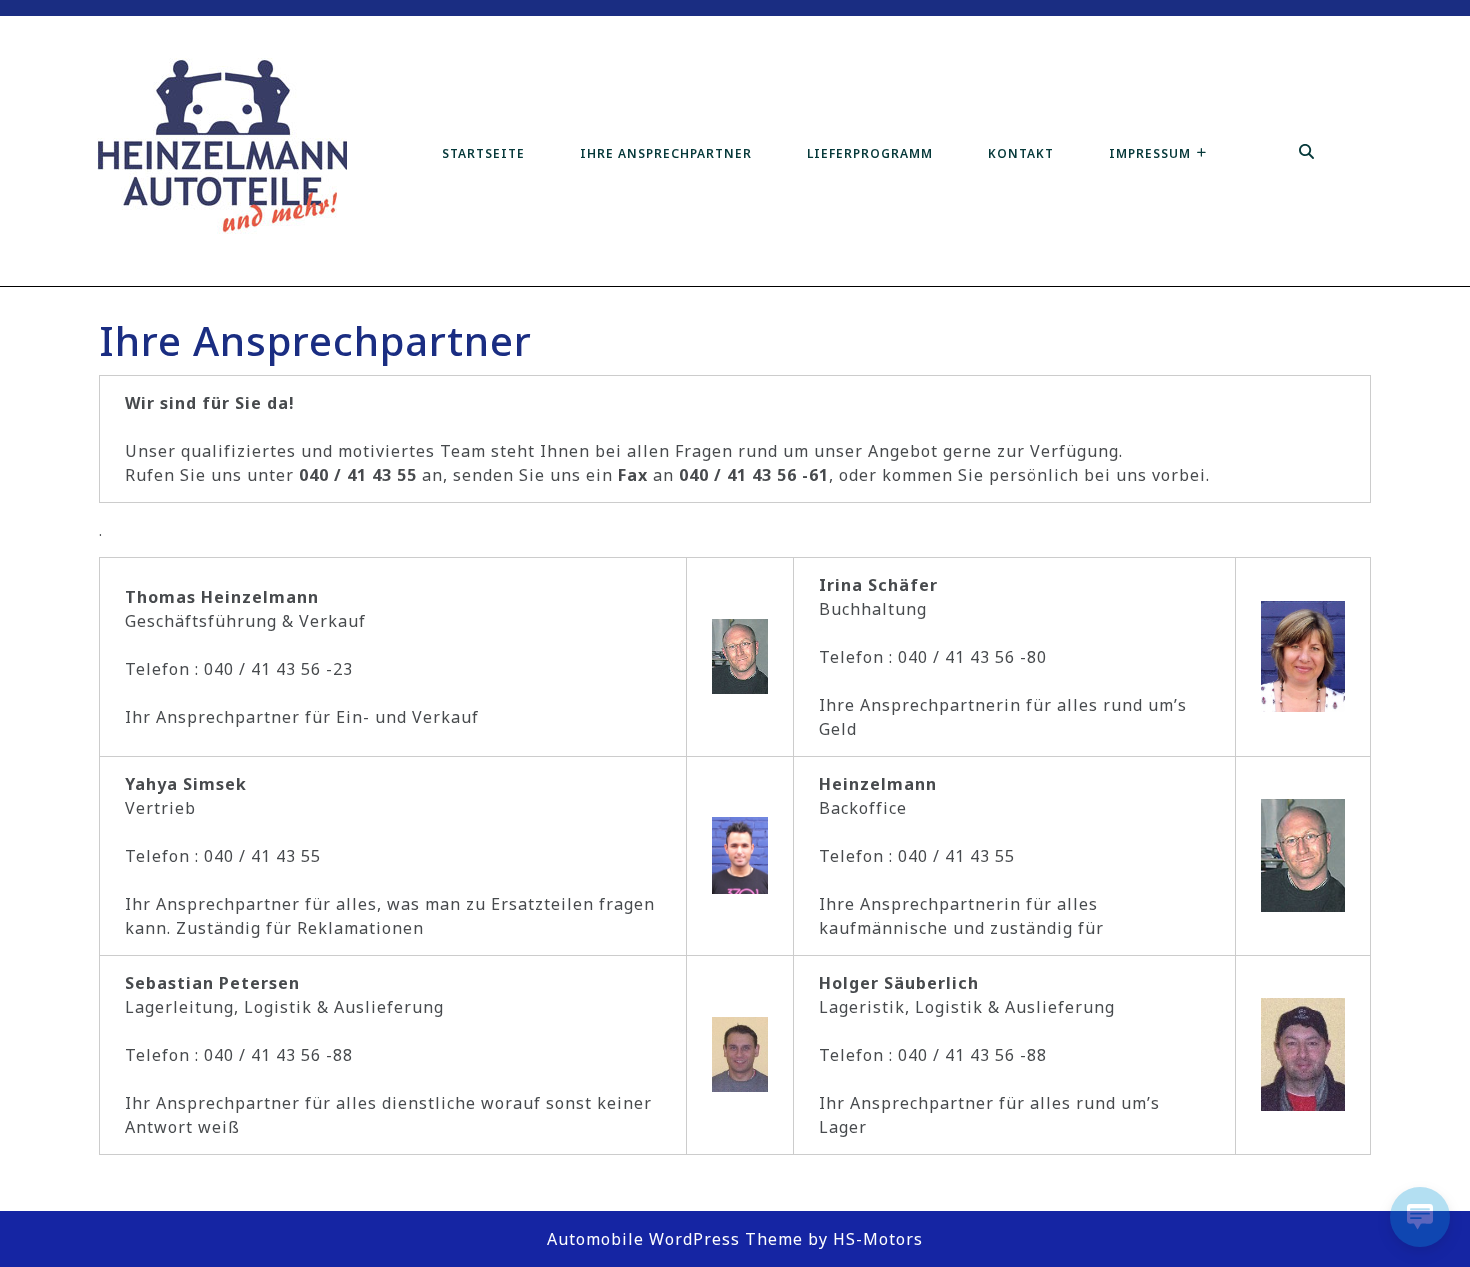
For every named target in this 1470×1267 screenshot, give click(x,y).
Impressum (1150, 153)
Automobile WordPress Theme (675, 1239)
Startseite (483, 153)
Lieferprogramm (870, 153)
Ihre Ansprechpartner (666, 153)
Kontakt (1021, 153)
